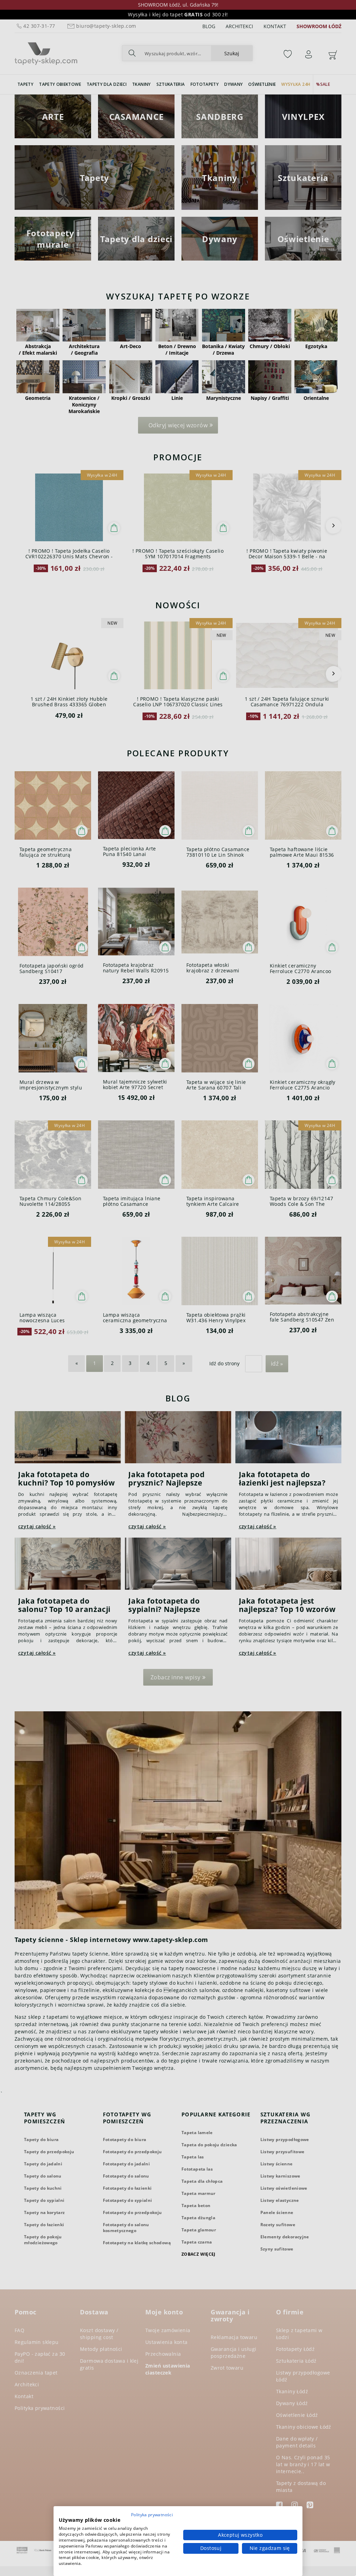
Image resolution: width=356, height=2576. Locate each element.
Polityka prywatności (152, 2515)
